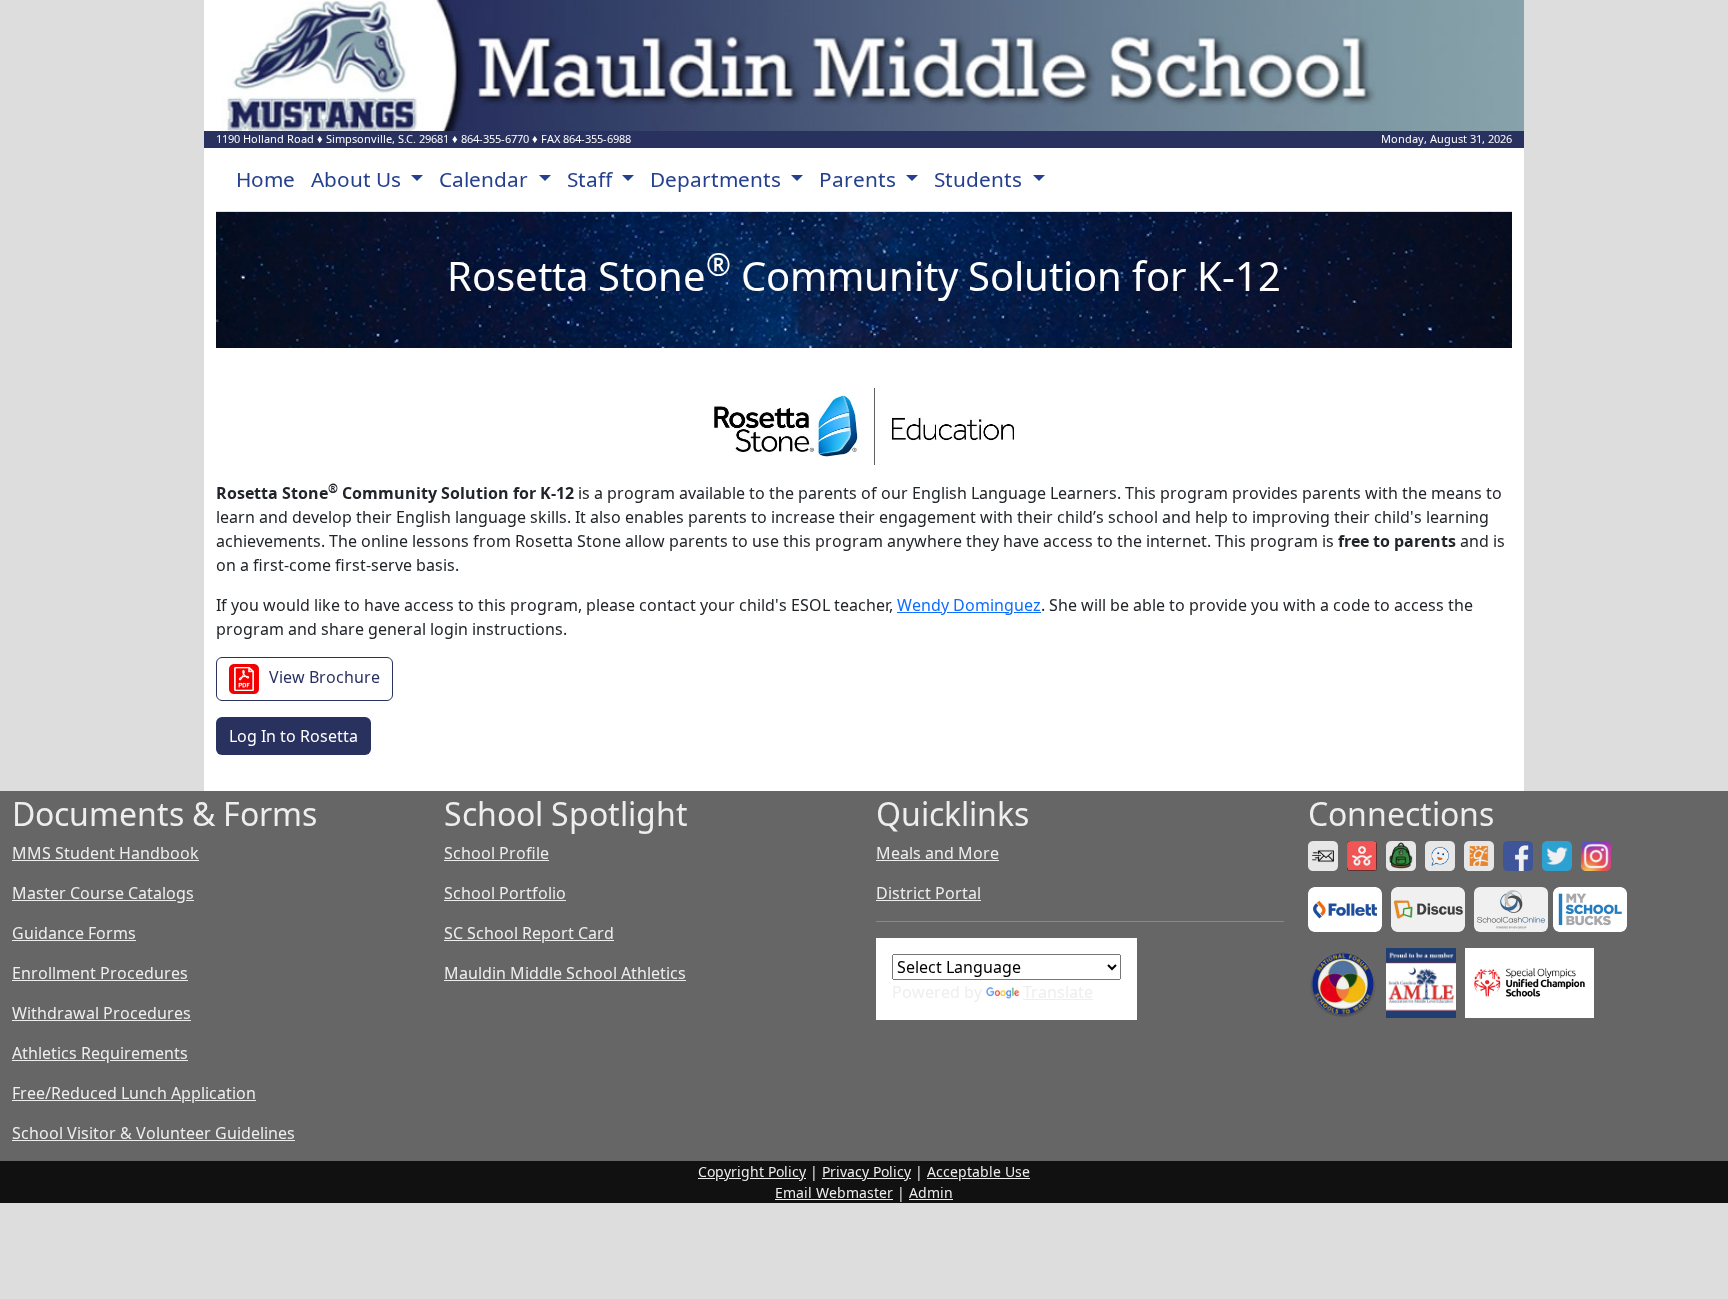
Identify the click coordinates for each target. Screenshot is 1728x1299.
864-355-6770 (495, 138)
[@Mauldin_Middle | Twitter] (1559, 854)
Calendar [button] (486, 179)
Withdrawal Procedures (101, 1013)
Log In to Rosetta (293, 736)
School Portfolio (505, 893)
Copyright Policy (752, 1171)
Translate (1058, 992)
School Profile (496, 853)
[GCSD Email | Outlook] (1325, 854)
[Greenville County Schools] (1481, 854)
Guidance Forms (74, 933)
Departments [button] (718, 179)
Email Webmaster (834, 1192)
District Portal (928, 893)
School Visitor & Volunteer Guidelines (153, 1133)
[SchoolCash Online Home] (1513, 908)
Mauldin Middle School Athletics (565, 973)
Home (265, 179)
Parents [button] (860, 179)
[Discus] (1430, 908)
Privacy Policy (866, 1171)
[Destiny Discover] (1347, 908)
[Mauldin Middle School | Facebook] (1520, 854)
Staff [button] (592, 179)
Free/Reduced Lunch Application (134, 1093)
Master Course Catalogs (103, 893)
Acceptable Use (978, 1171)
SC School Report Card (529, 933)
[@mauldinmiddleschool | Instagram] (1598, 854)
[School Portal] (1403, 854)
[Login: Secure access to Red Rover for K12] (1364, 854)
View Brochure (324, 677)
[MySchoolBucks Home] (1590, 908)
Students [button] (980, 179)
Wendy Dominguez (969, 605)
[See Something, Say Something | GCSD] (1442, 854)
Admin (931, 1192)
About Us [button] (358, 179)
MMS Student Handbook (105, 853)
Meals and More (937, 853)
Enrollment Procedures (100, 973)
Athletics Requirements (100, 1053)
